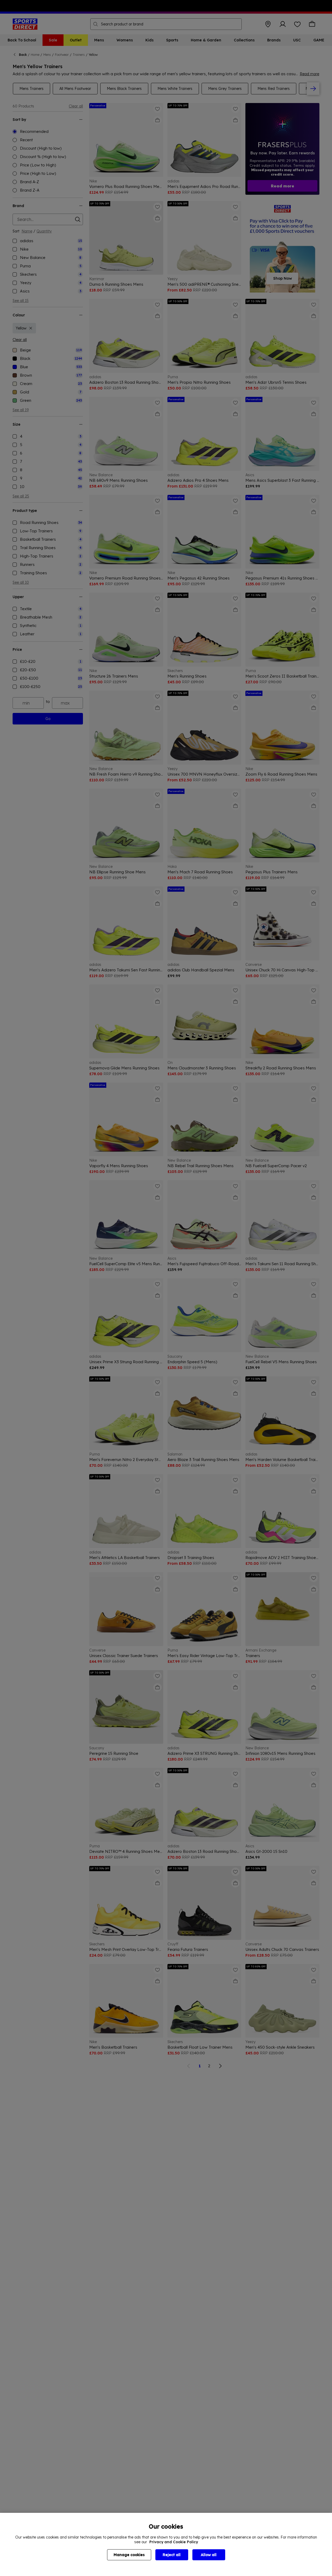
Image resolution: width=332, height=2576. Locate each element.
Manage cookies (129, 2555)
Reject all (172, 2555)
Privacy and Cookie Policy (174, 2542)
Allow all (209, 2555)
